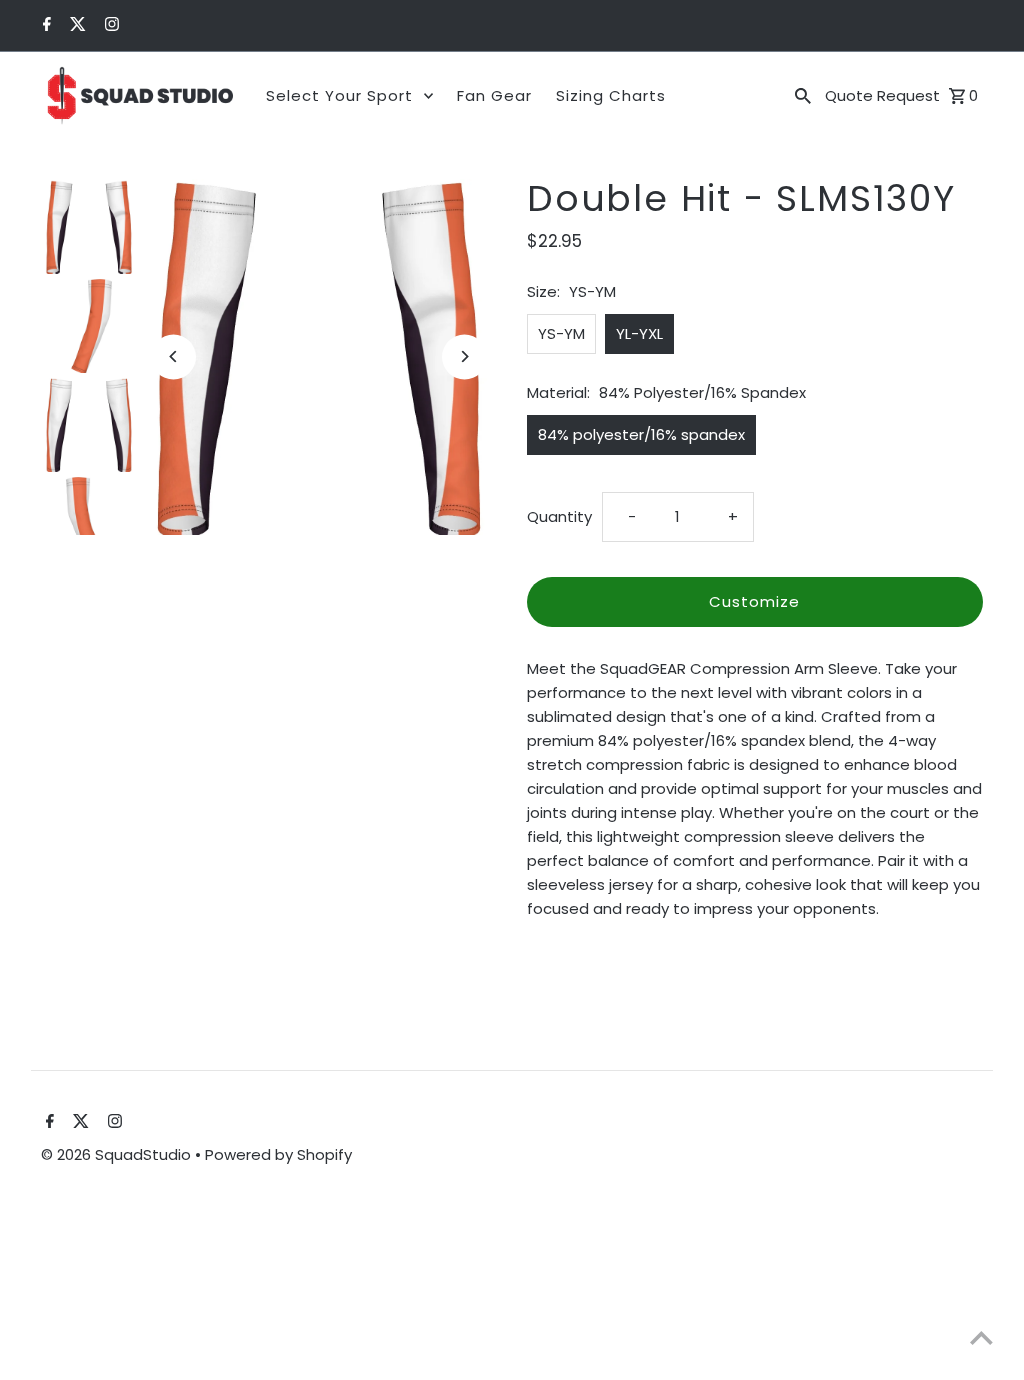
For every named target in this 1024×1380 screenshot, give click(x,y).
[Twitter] (75, 26)
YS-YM (561, 333)
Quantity (559, 516)
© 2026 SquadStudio (118, 1154)
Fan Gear (494, 95)
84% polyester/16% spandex (641, 434)
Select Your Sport (339, 95)
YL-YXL (639, 333)
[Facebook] (44, 26)
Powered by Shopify (278, 1154)
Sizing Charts (611, 95)
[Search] (803, 96)
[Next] (464, 356)
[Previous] (173, 356)
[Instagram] (109, 26)
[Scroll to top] (981, 1337)
